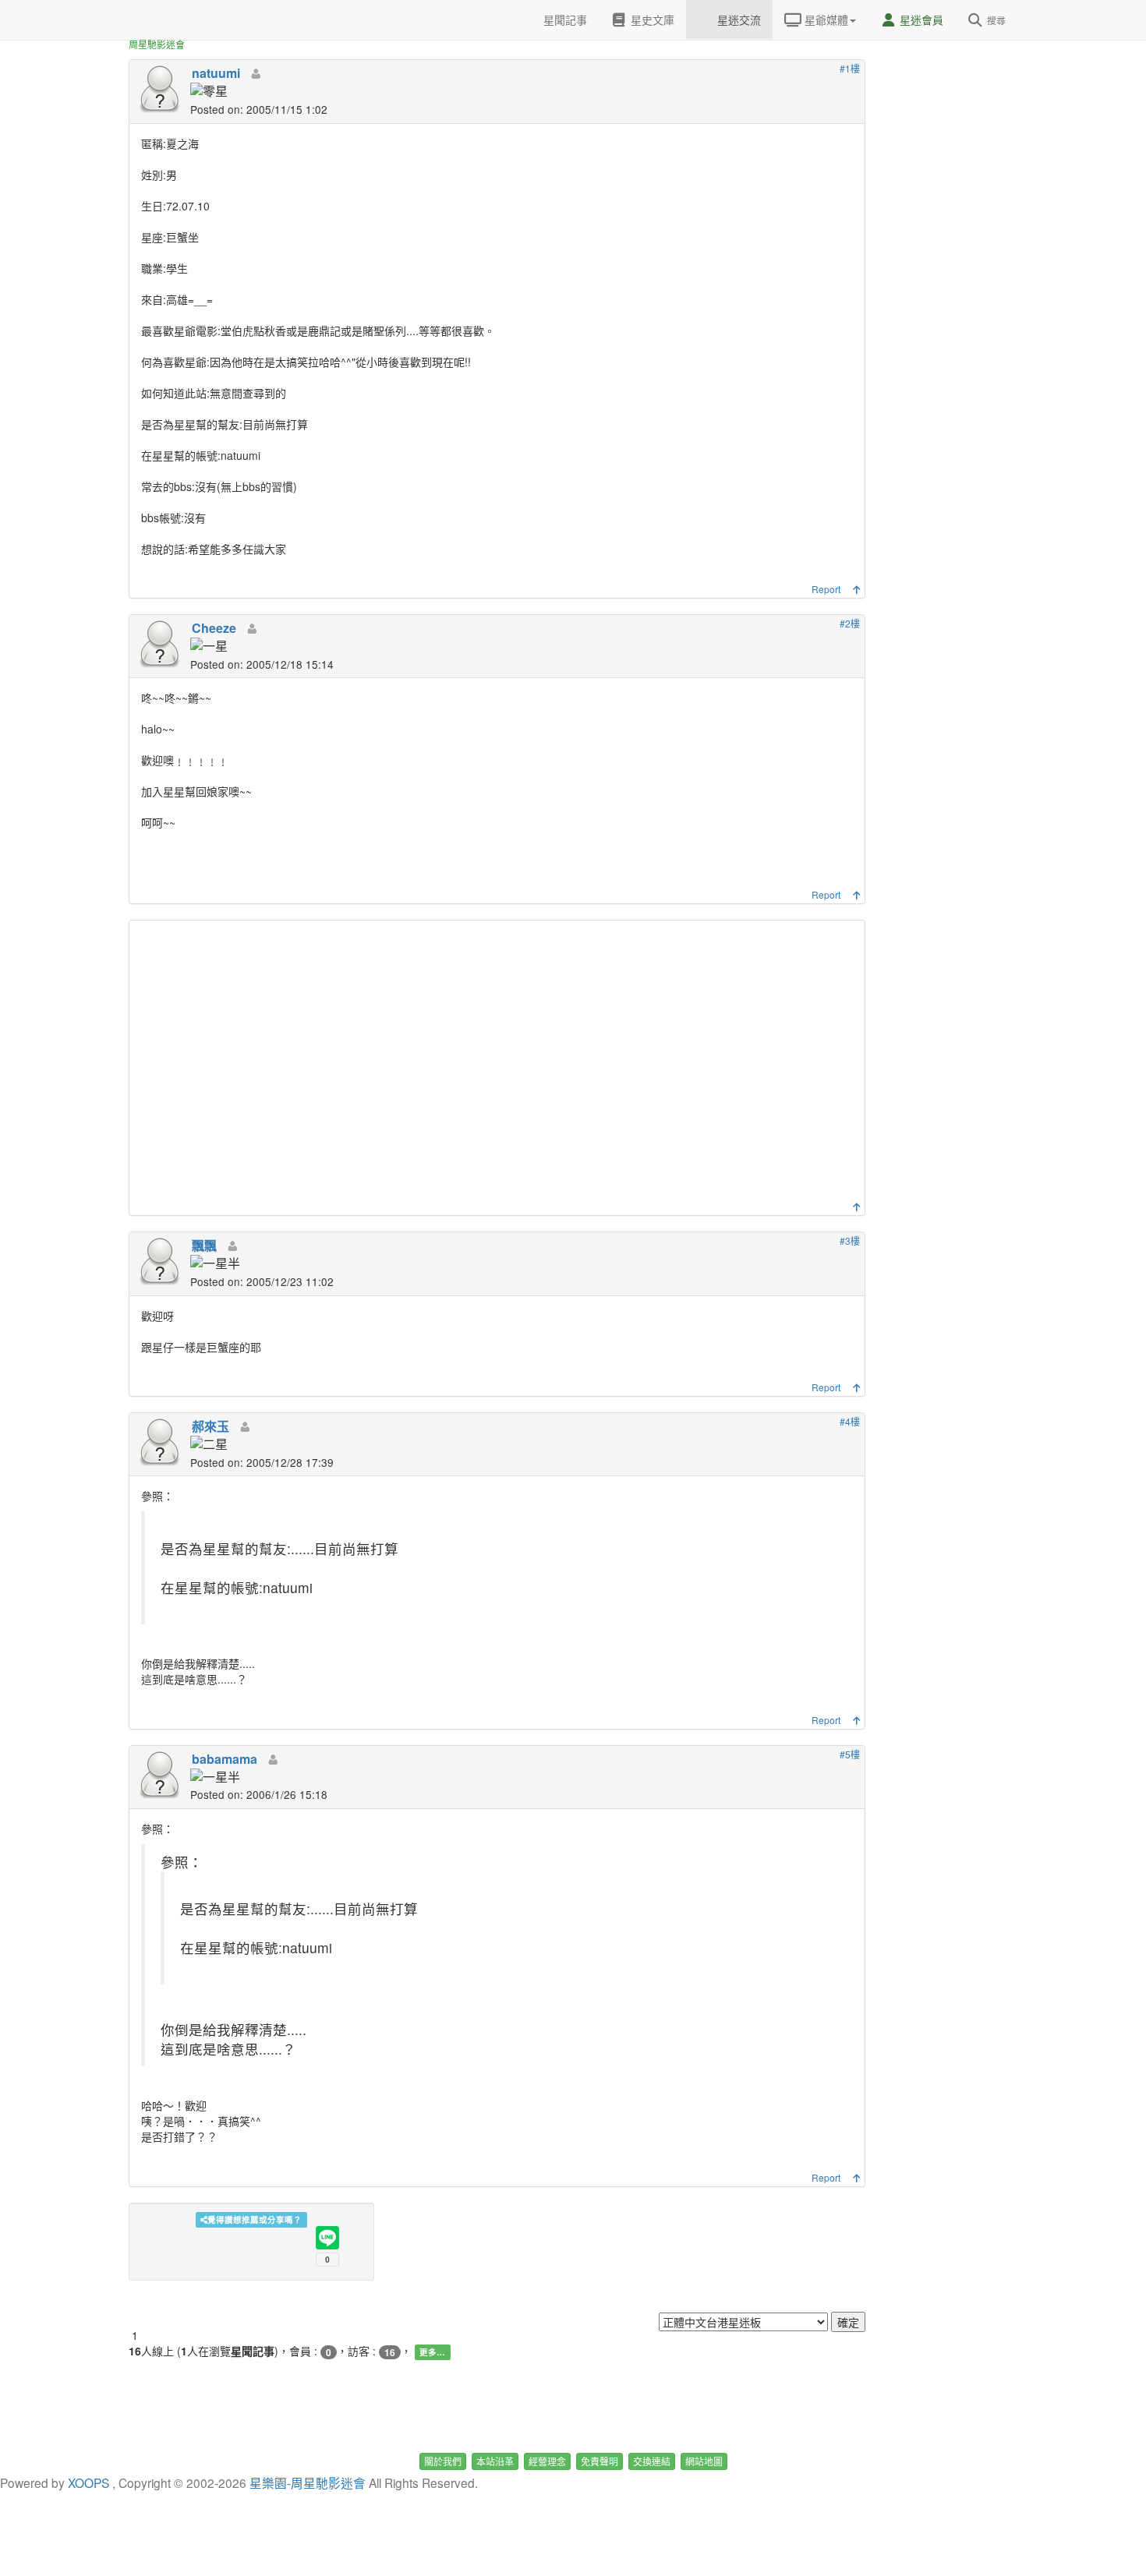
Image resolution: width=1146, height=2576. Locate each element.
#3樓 (850, 1240)
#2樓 (850, 623)
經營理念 (547, 2461)
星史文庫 (651, 19)
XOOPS (88, 2482)
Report (826, 589)
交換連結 (652, 2461)
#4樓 (850, 1421)
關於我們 (443, 2461)
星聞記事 (564, 19)
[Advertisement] (499, 1065)
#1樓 (850, 68)
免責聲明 (600, 2461)
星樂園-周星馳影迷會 (308, 2482)
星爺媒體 (825, 19)
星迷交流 (737, 19)
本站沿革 (495, 2461)
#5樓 (850, 1754)
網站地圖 (704, 2461)
